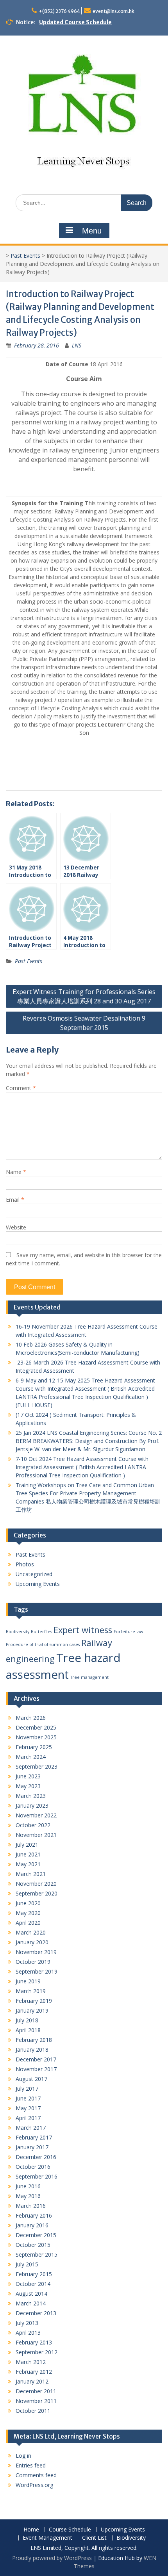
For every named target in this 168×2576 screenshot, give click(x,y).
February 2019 (34, 2001)
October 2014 (33, 2284)
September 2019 (37, 1971)
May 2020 (28, 1913)
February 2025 (34, 1747)
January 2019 (32, 2010)
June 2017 (28, 2098)
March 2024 (31, 1757)
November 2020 (36, 1884)
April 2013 (28, 2333)
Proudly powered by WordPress (52, 2558)
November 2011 (36, 2401)
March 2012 (31, 2362)
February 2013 (34, 2342)
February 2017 (34, 2137)
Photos (25, 1564)
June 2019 (28, 1981)
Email (15, 1200)
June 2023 (28, 1776)
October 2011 (33, 2411)
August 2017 (31, 2079)
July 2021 (27, 1845)
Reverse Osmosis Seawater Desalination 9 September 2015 (84, 1023)
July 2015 (27, 2264)
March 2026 (31, 1718)
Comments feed (36, 2475)
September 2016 (37, 2176)
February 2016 (34, 2215)
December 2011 (36, 2391)
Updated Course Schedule (75, 22)
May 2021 (28, 1864)
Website (16, 1227)
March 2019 (31, 1991)
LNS (77, 345)
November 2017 (36, 2069)
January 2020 (32, 1942)
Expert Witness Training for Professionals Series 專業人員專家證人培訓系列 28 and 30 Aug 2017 (84, 996)
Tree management (89, 1677)
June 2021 (28, 1854)
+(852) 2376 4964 (59, 11)
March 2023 (31, 1796)
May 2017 (28, 2108)
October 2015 (33, 2245)
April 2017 (28, 2118)
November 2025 (36, 1737)
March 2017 (31, 2128)
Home (31, 2530)
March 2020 (31, 1932)
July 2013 (27, 2323)
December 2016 (36, 2157)
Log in (23, 2456)
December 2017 (36, 2059)
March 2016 (31, 2206)
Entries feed (31, 2465)
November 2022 (36, 1815)
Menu (92, 231)
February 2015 (34, 2274)
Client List (94, 2538)
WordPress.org (34, 2485)
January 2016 (32, 2225)
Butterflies (41, 1632)
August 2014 (31, 2294)
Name (16, 1172)
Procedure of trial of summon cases (43, 1644)
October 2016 (33, 2167)
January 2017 (32, 2147)
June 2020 (28, 1903)
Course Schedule (70, 2530)
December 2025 (36, 1727)
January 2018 (32, 2050)
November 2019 (36, 1952)
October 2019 (33, 1962)
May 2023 (28, 1786)
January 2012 (32, 2381)
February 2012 (34, 2372)
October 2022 (33, 1825)
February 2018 (34, 2040)
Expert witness (83, 1630)
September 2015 (37, 2254)
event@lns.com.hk (113, 11)
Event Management (47, 2538)
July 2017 (27, 2089)
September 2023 (37, 1766)
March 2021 (31, 1874)
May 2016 (28, 2196)
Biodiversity (18, 1632)
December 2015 (36, 2235)
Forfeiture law (128, 1632)
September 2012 (37, 2352)
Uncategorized (34, 1574)
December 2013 (36, 2313)
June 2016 (28, 2186)
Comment (21, 1088)
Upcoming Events (38, 1584)
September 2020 (37, 1893)
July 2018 (27, 2020)
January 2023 (32, 1806)
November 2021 (36, 1835)
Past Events (25, 256)
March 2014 (31, 2303)
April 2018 (28, 2030)
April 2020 (28, 1923)
